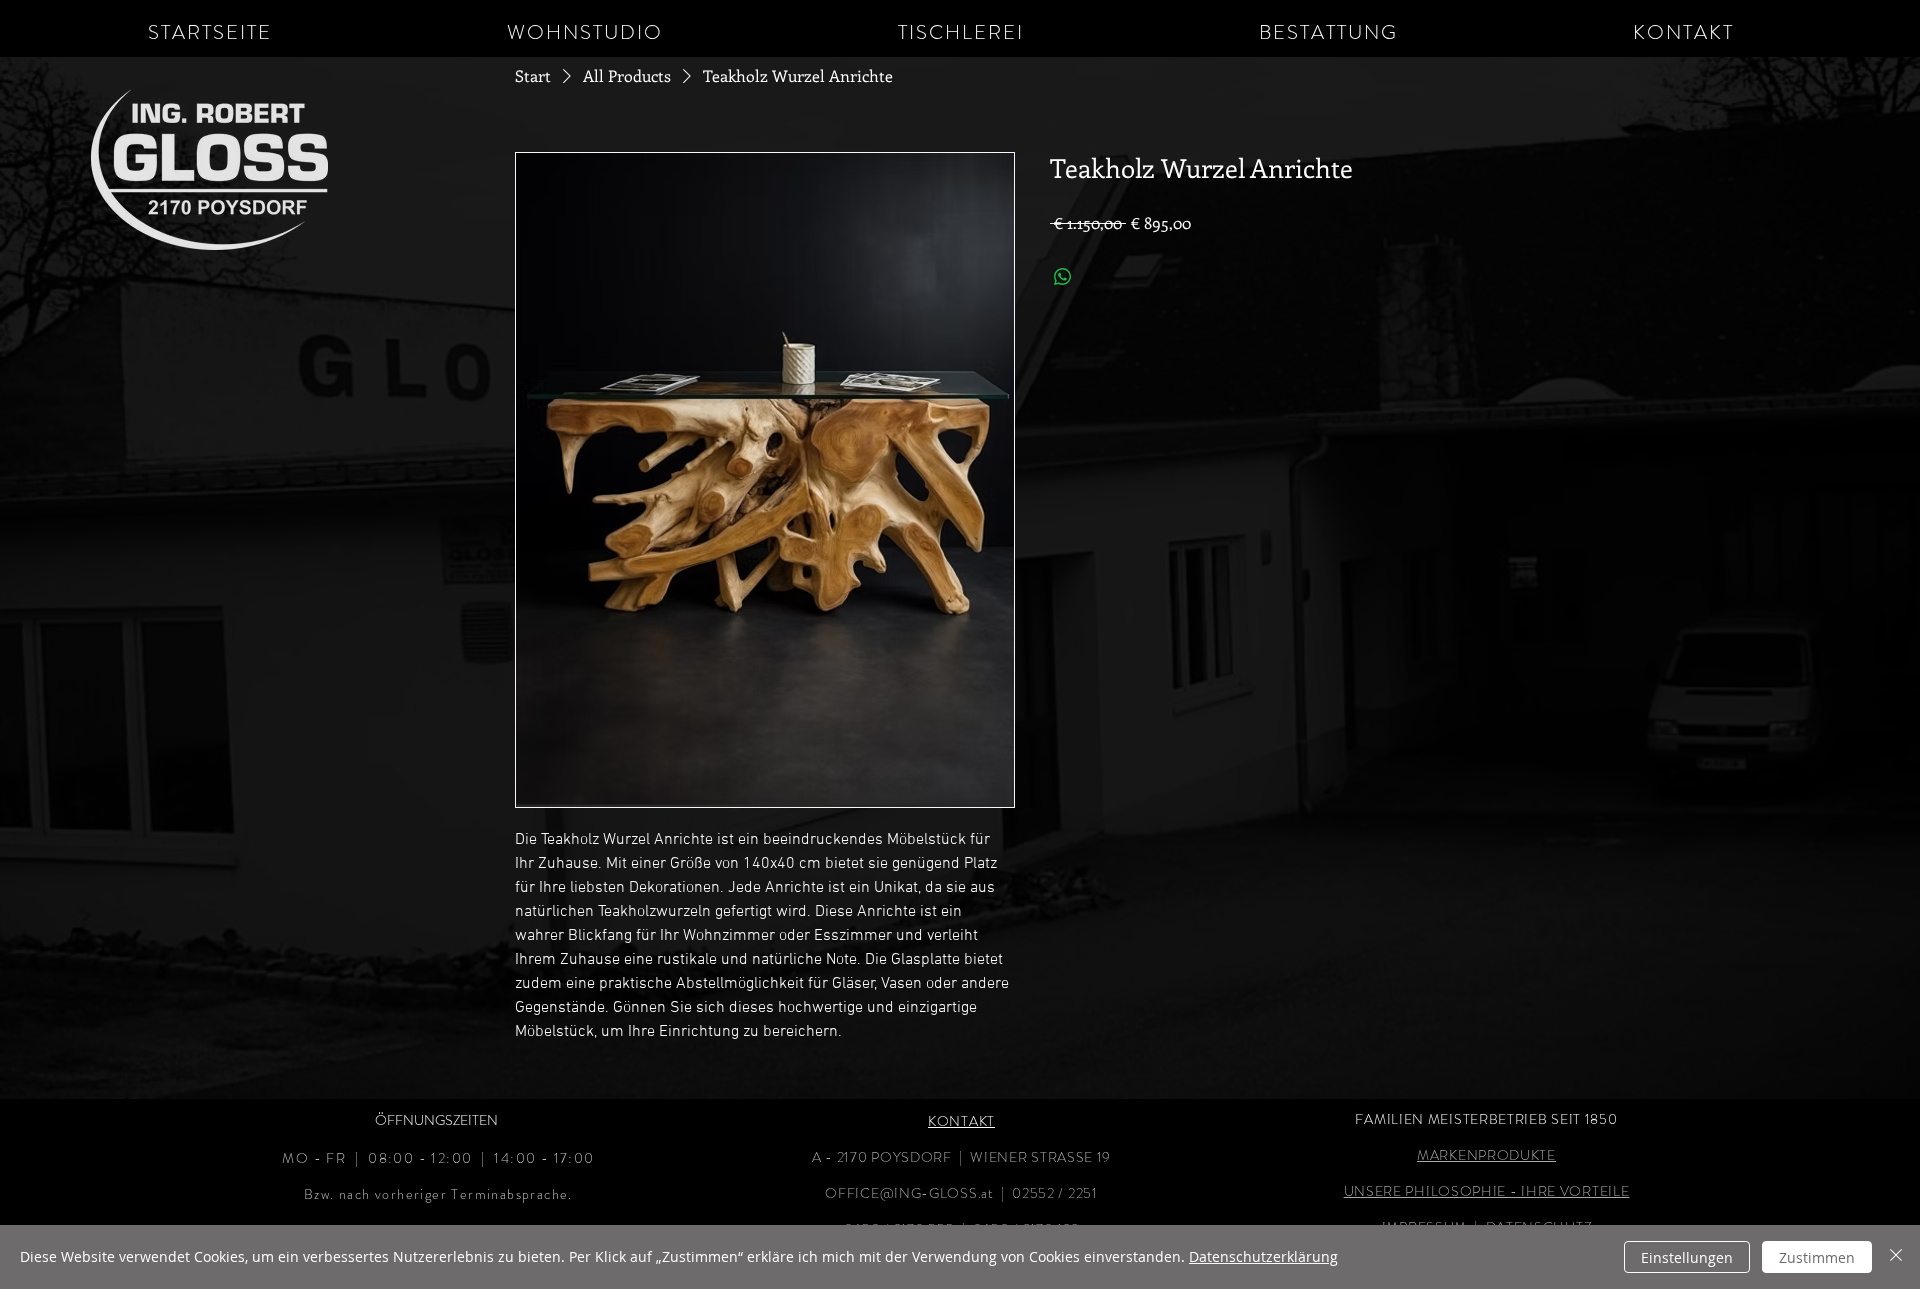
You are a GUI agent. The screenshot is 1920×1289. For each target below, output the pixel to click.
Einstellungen (1687, 1257)
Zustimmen (1817, 1257)
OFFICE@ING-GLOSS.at (909, 1193)
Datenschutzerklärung (1263, 1256)
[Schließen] (1896, 1257)
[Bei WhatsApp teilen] (1063, 277)
